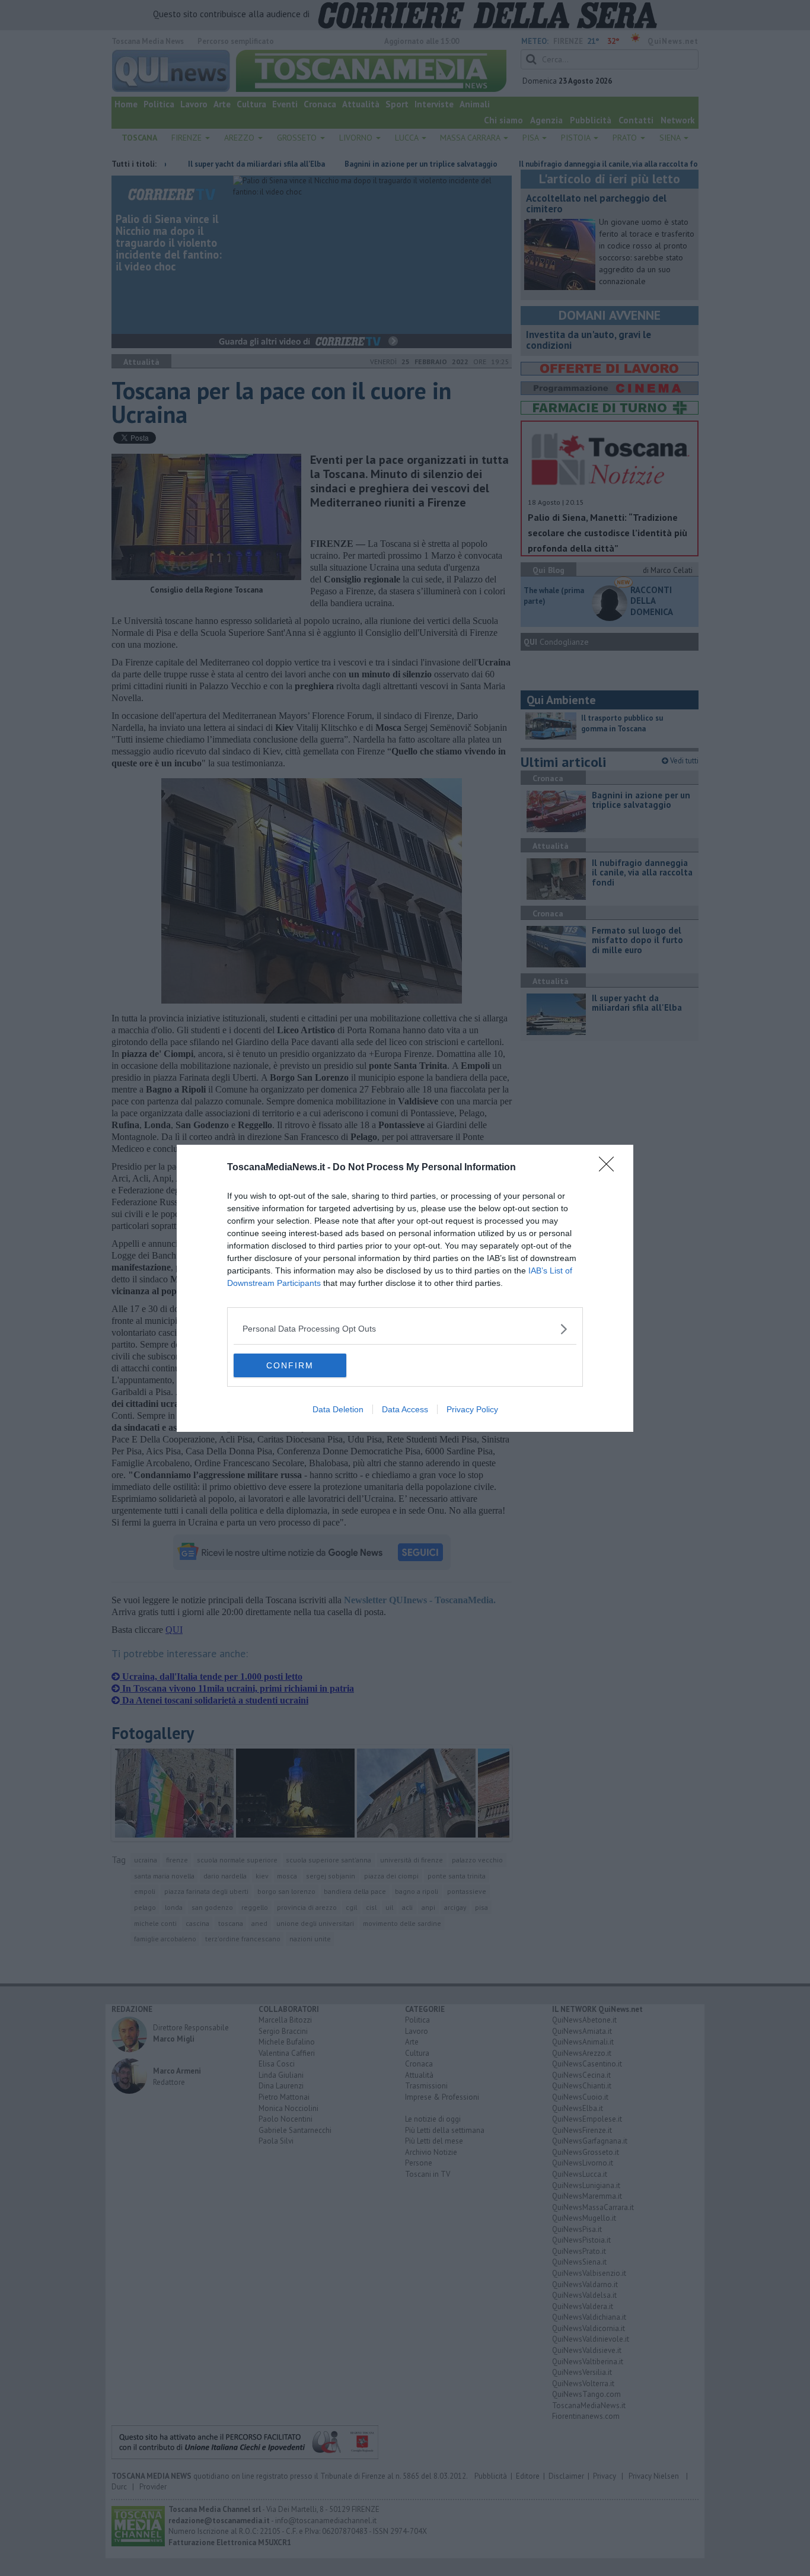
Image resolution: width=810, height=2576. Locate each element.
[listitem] (405, 1329)
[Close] (610, 1168)
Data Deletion (338, 1409)
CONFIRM (290, 1365)
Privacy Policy (472, 1409)
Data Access (405, 1409)
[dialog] (405, 1288)
